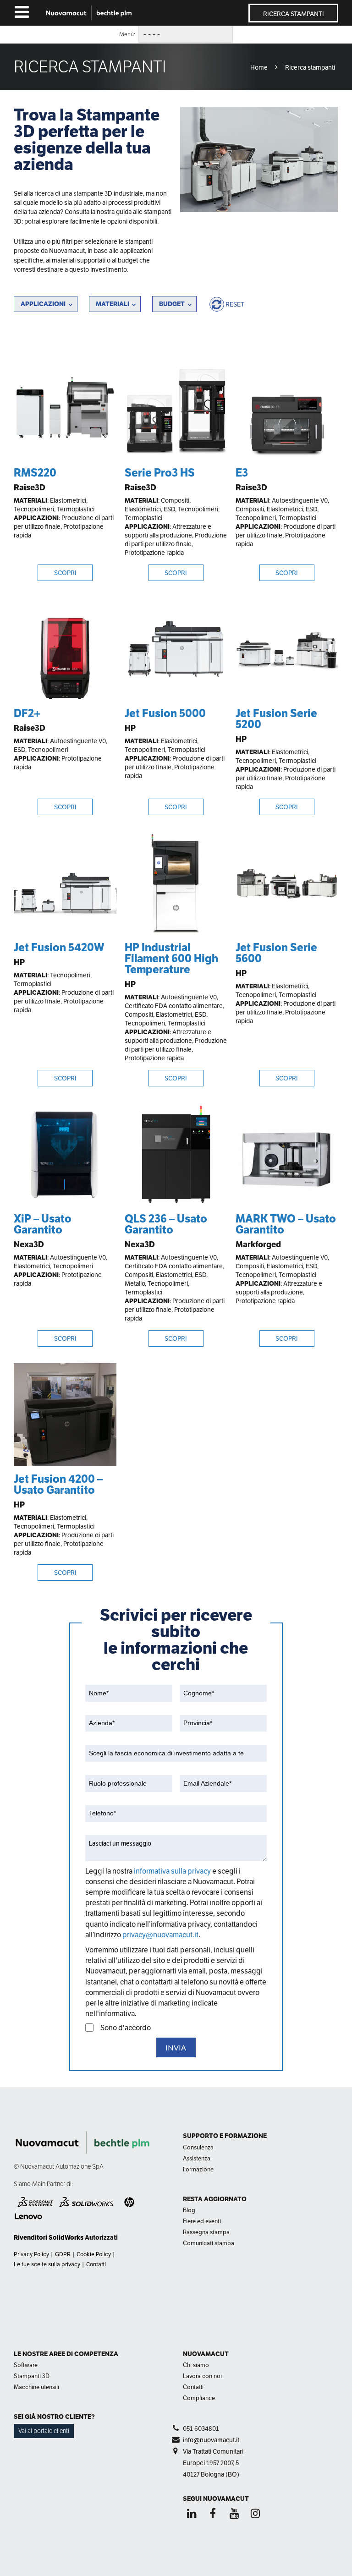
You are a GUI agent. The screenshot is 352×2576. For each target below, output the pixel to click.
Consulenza (198, 2147)
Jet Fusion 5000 (165, 713)
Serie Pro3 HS (160, 473)
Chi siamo (196, 2365)
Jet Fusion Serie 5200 (276, 719)
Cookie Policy (94, 2254)
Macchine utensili (36, 2387)
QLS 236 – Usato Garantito (166, 1224)
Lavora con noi (202, 2376)
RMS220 (35, 473)
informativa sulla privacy (173, 1871)
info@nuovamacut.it (211, 2440)
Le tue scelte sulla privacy (47, 2264)
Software (26, 2365)
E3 (242, 473)
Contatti (96, 2264)
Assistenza (197, 2158)
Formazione (198, 2169)
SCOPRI (65, 573)
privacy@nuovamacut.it (160, 1935)
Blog (189, 2210)
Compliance (199, 2398)
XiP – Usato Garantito (43, 1224)
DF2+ (27, 713)
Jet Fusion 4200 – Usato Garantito (58, 1484)
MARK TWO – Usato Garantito (286, 1224)
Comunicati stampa (209, 2243)
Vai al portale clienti (44, 2431)
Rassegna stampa (206, 2232)
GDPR (63, 2254)
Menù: (127, 34)
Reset (235, 304)
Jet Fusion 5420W (59, 947)
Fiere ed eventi (202, 2221)
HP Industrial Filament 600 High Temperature (171, 958)
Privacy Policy (31, 2254)
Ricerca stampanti (294, 14)
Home (259, 67)
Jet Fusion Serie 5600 (276, 953)
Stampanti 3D (32, 2376)
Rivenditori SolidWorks (49, 2237)
